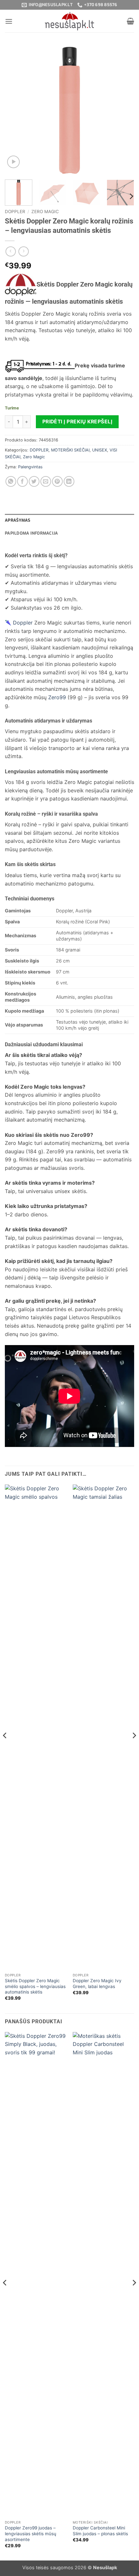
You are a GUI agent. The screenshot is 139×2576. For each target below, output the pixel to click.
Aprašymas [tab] (18, 520)
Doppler (23, 623)
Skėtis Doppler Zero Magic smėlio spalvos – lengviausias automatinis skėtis (35, 1986)
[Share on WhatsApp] (11, 481)
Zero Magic (45, 212)
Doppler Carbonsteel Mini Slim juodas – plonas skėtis (100, 2531)
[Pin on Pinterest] (57, 481)
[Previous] (16, 110)
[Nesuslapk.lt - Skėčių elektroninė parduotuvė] (69, 21)
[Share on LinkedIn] (69, 481)
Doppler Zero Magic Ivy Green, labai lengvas (97, 1984)
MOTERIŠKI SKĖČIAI (70, 450)
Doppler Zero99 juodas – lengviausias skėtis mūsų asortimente (31, 2533)
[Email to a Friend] (46, 481)
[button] (9, 21)
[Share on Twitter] (34, 481)
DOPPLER (15, 212)
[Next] (123, 110)
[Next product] (11, 251)
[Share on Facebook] (22, 481)
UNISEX (100, 450)
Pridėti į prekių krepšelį (77, 422)
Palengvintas (30, 467)
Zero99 (57, 697)
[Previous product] (23, 251)
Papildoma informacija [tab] (31, 533)
